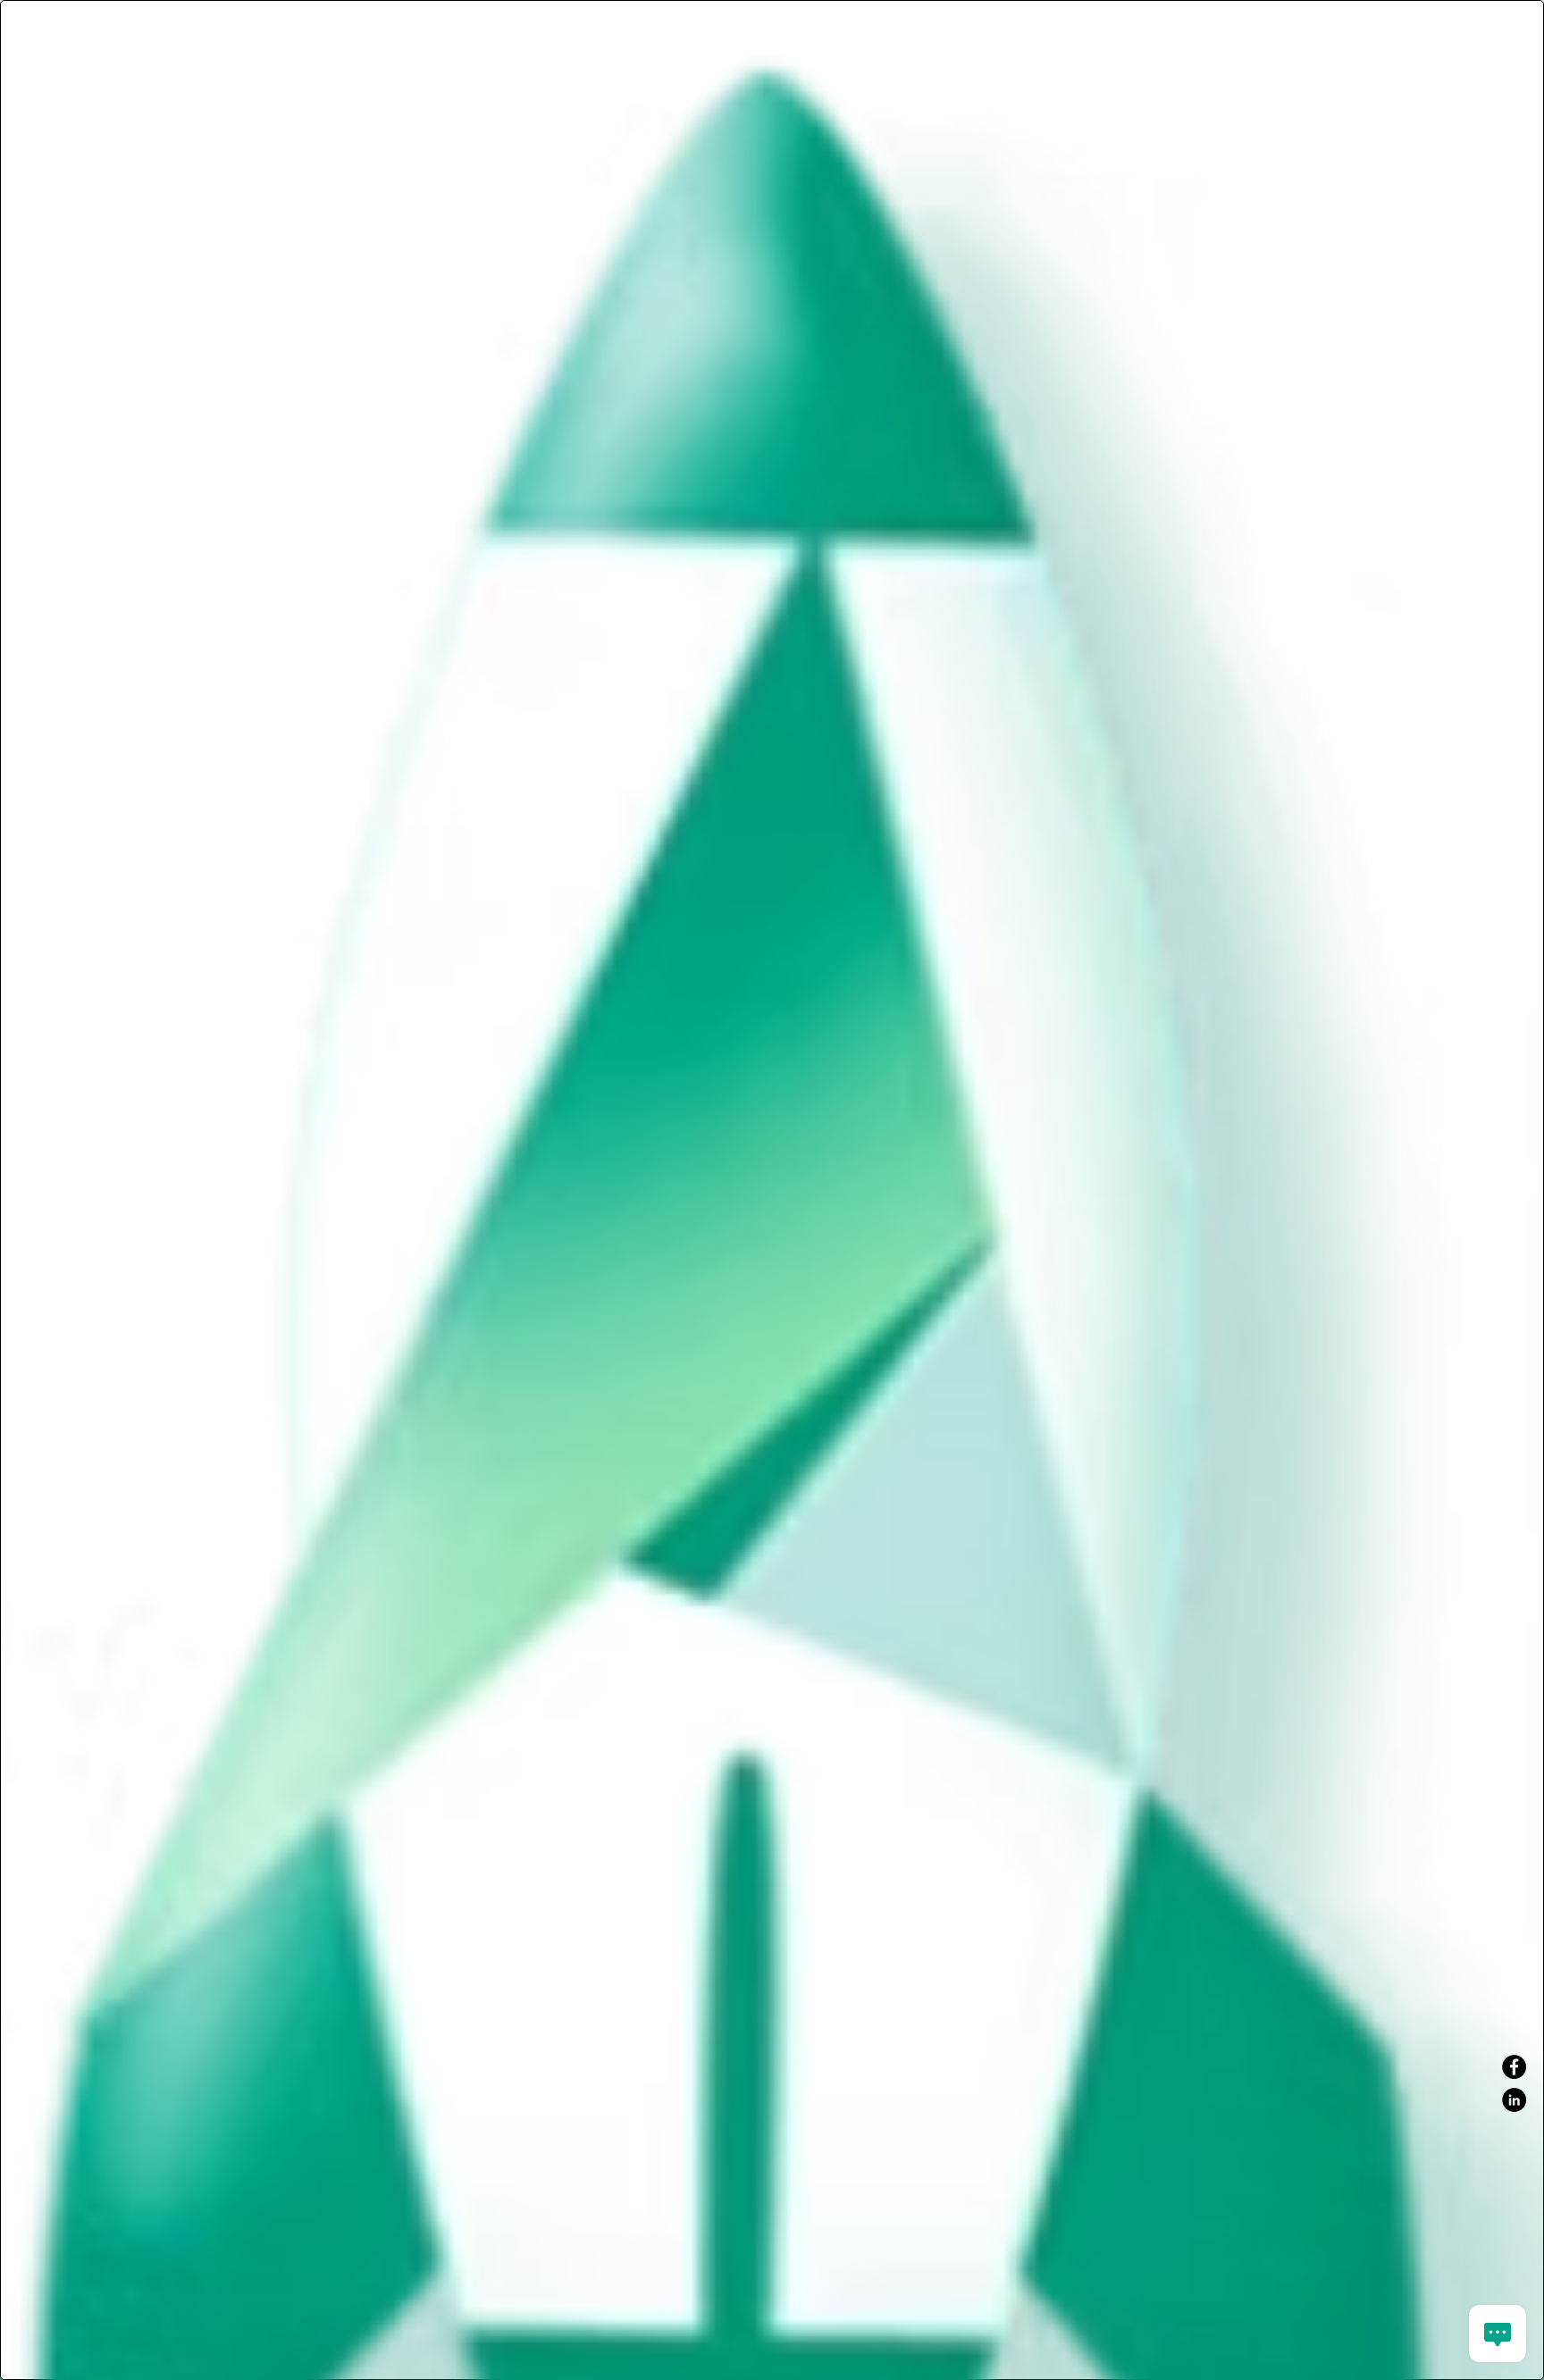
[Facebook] (1514, 2067)
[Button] (772, 4)
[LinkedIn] (1514, 2100)
